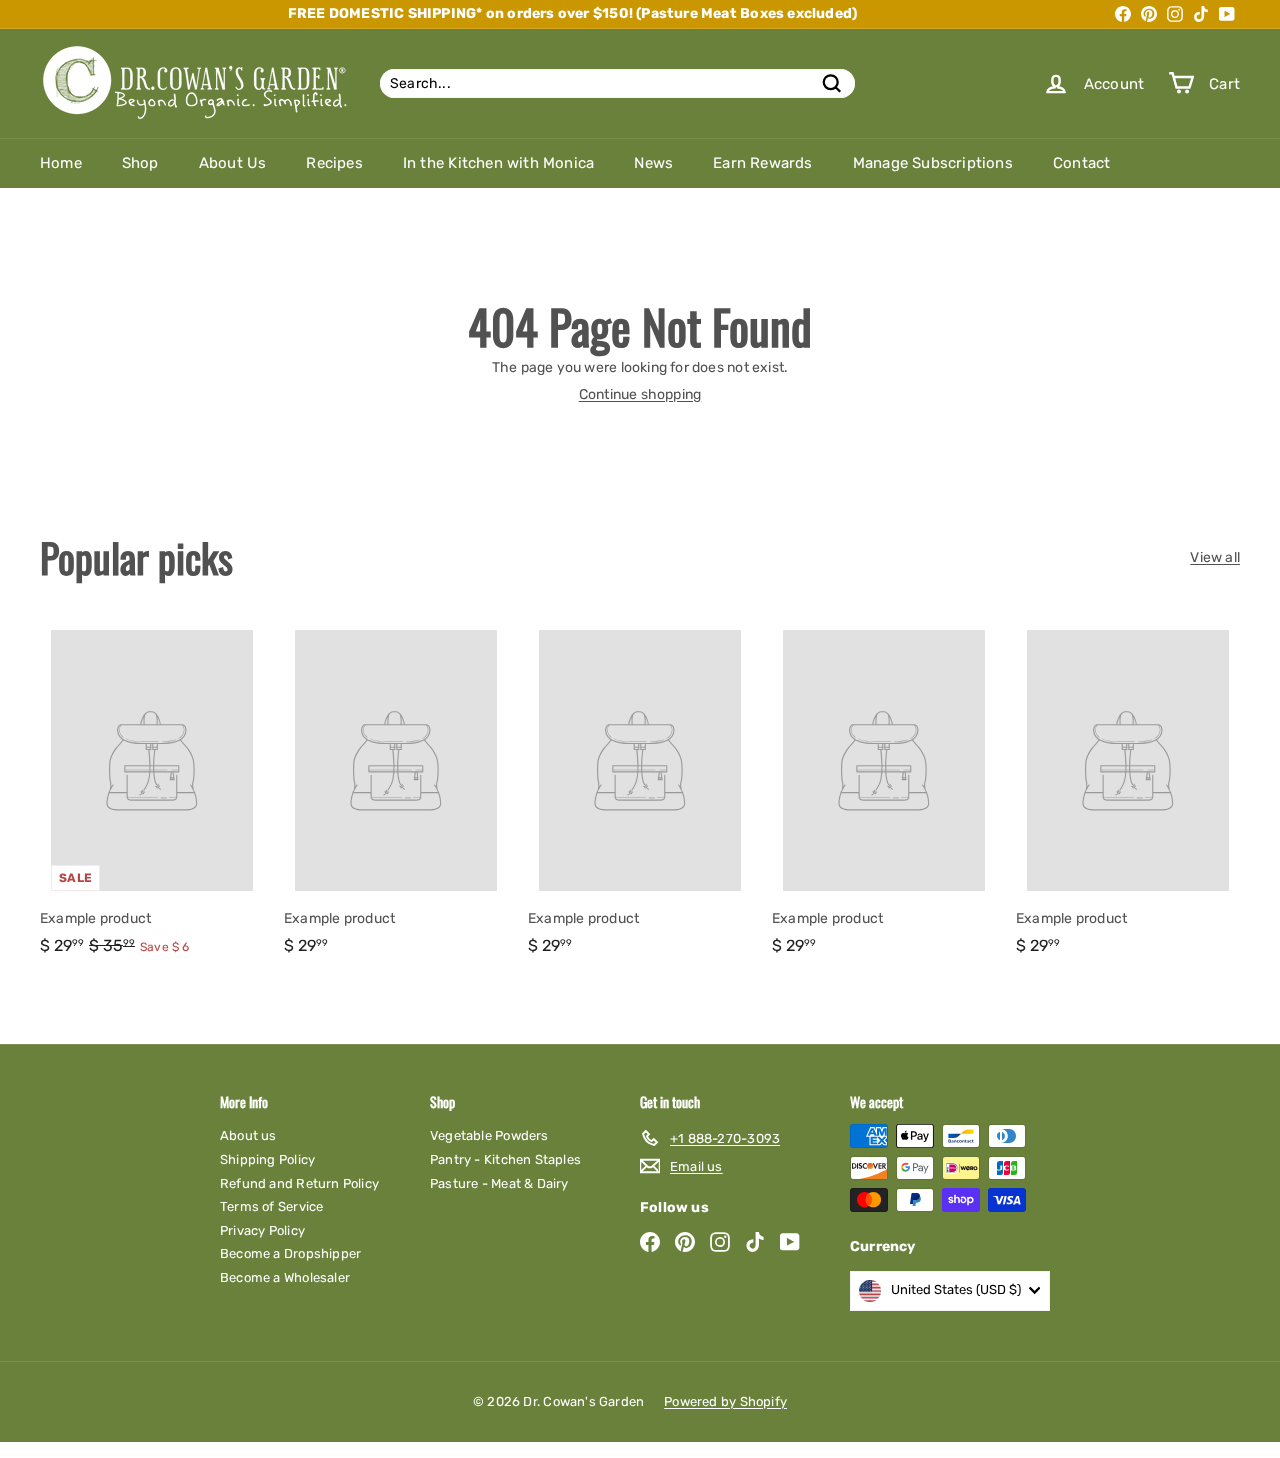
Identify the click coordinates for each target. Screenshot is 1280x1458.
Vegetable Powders (489, 1135)
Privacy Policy (262, 1230)
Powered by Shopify (725, 1401)
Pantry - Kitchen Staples (505, 1159)
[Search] (832, 83)
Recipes (334, 163)
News (653, 163)
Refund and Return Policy (299, 1183)
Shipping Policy (267, 1159)
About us (248, 1135)
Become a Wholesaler (285, 1277)
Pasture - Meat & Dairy (499, 1183)
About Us (233, 163)
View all (1215, 558)
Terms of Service (271, 1206)
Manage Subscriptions (933, 163)
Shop (140, 163)
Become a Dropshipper (290, 1253)
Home (61, 163)
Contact (1081, 163)
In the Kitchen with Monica (498, 163)
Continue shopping (640, 394)
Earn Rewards (763, 163)
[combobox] (617, 83)
